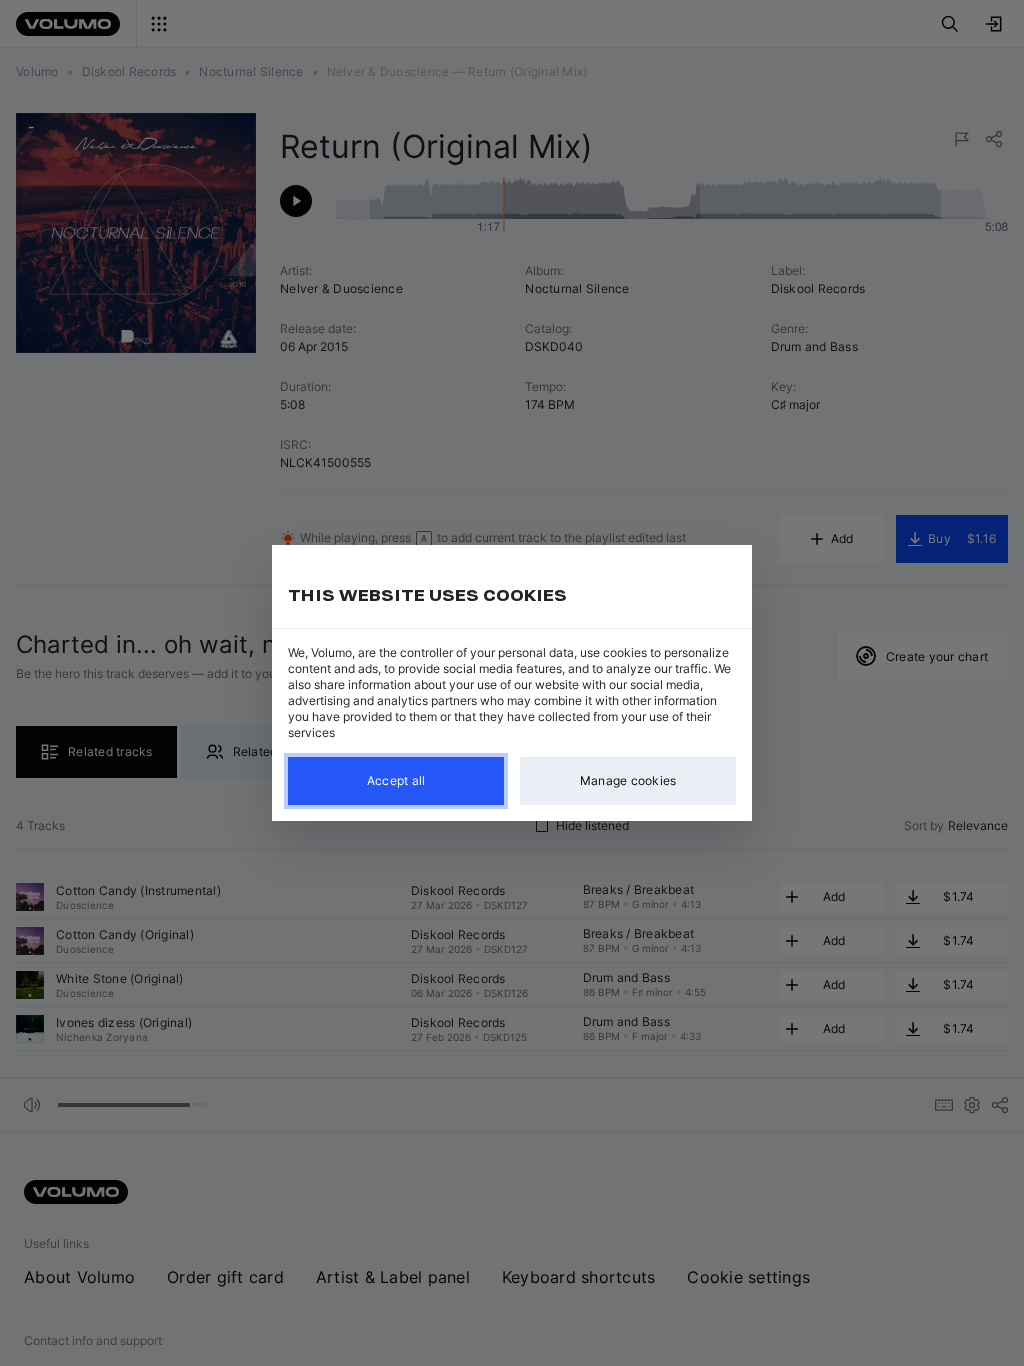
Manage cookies (628, 780)
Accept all (396, 780)
